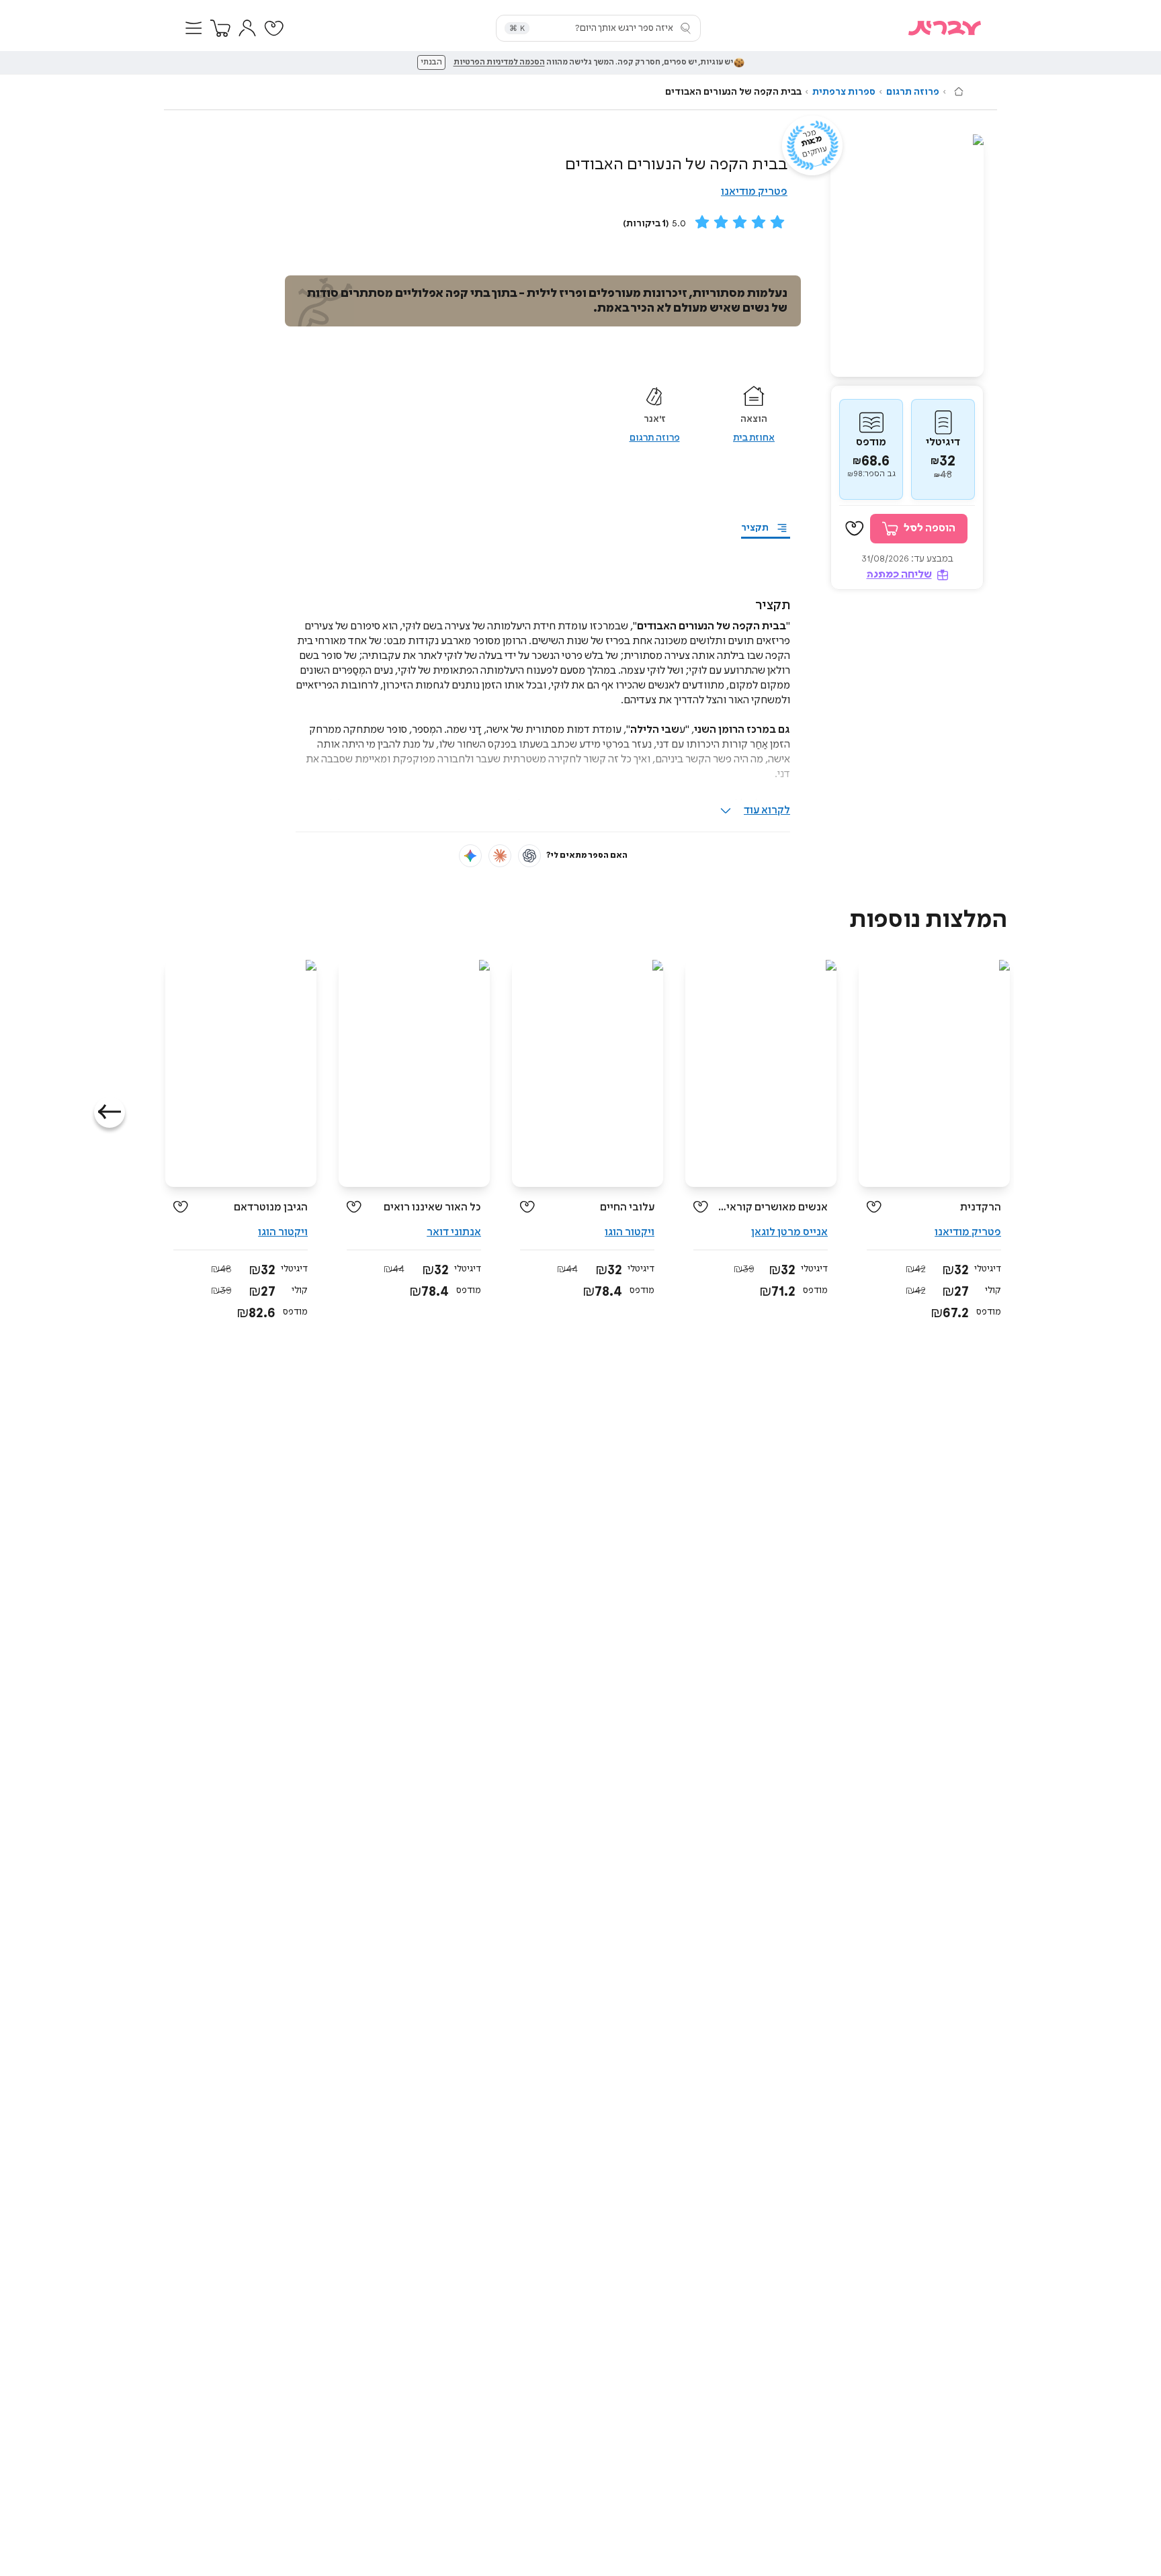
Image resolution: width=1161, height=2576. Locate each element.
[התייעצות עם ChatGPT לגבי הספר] (529, 856)
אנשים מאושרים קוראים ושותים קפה (773, 1207)
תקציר (755, 528)
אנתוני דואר (454, 1232)
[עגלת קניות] (220, 28)
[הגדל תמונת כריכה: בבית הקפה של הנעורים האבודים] (907, 256)
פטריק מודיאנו (754, 192)
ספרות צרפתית (844, 92)
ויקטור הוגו (630, 1232)
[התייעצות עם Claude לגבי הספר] (500, 856)
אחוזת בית (754, 438)
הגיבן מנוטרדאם (271, 1207)
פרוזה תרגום (913, 92)
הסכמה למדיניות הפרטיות (499, 62)
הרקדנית (981, 1207)
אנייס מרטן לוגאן (789, 1232)
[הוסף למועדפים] (855, 529)
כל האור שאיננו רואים (432, 1207)
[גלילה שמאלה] (110, 1112)
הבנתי (431, 62)
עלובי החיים (627, 1207)
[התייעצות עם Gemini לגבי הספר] (470, 856)
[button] (193, 28)
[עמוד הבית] (959, 91)
